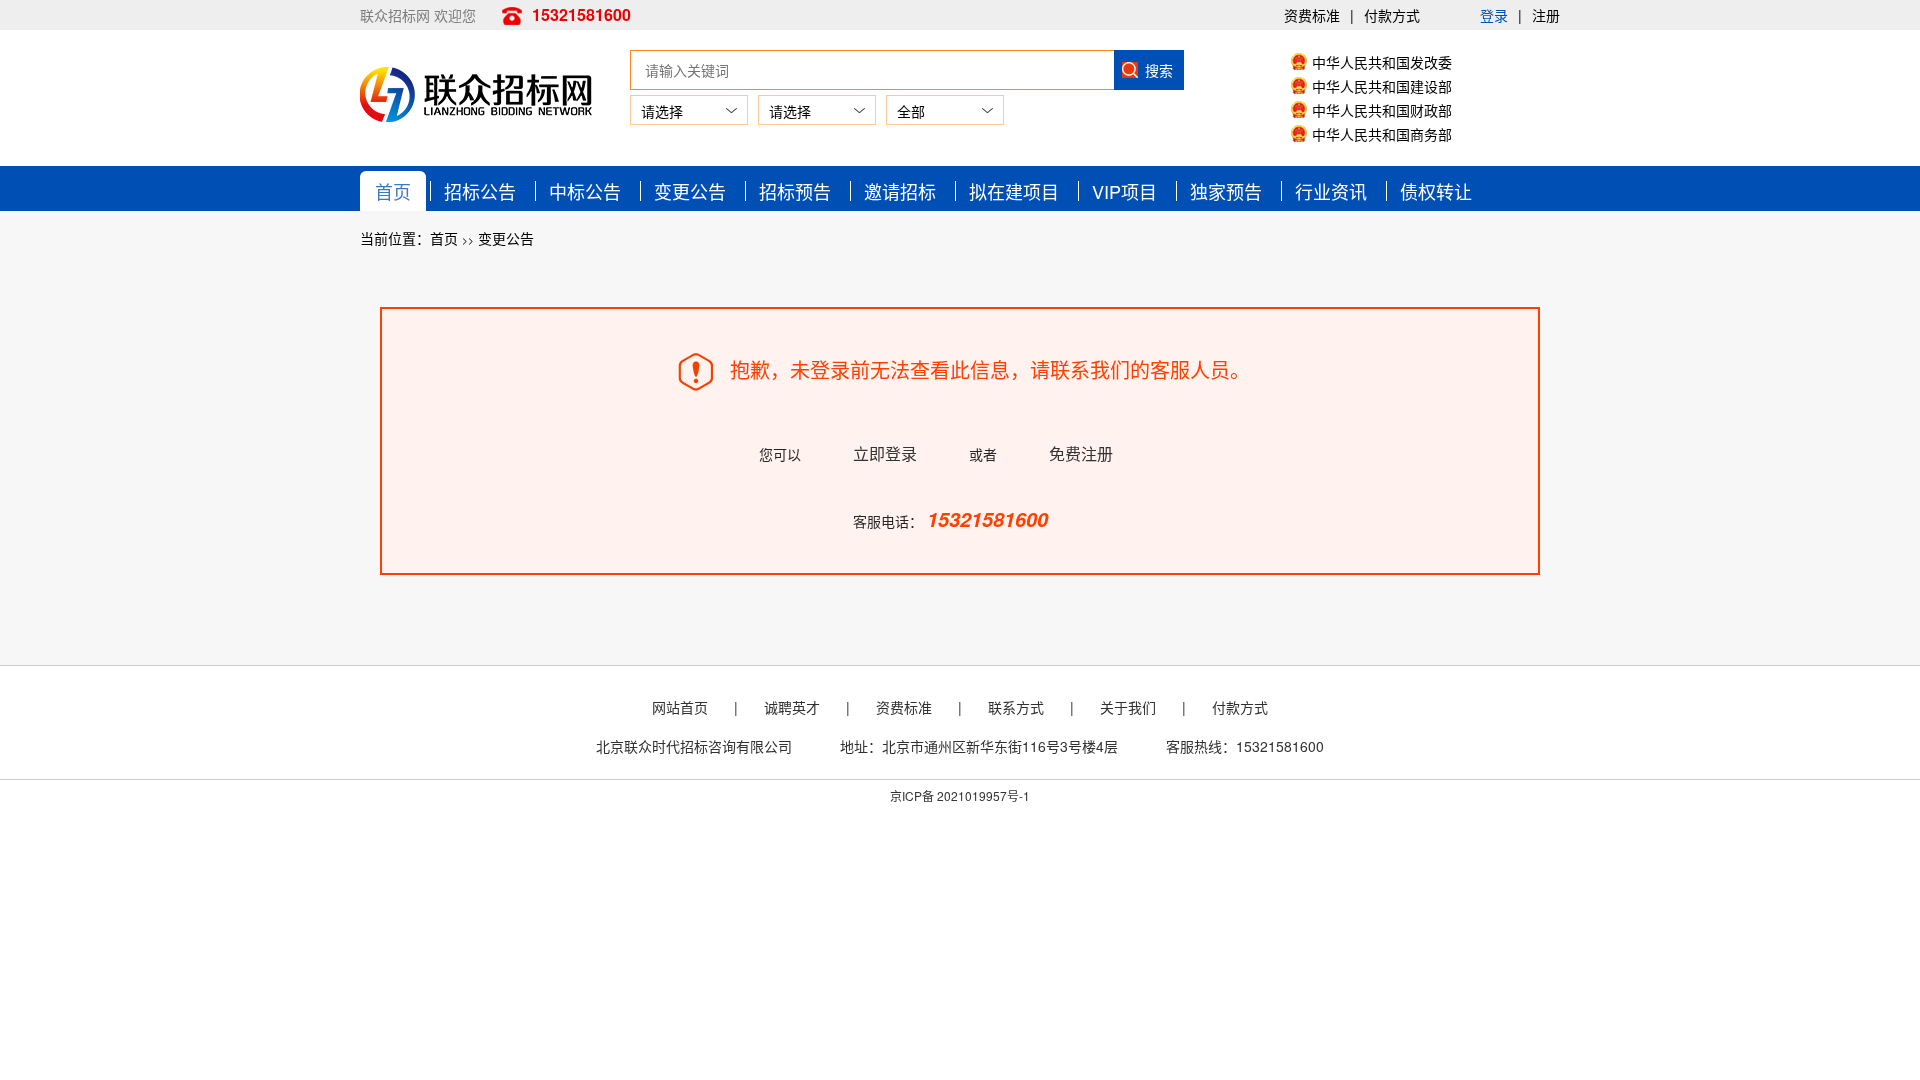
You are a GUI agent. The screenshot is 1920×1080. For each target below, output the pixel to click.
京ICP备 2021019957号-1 (960, 795)
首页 (393, 191)
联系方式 (1016, 707)
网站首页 (680, 707)
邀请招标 (900, 191)
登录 (1494, 15)
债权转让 (1436, 191)
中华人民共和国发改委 (1382, 62)
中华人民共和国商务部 (1382, 134)
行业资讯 (1331, 191)
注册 (1546, 15)
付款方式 (1392, 15)
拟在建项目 (1014, 191)
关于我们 (1128, 707)
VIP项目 (1124, 191)
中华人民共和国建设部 (1382, 86)
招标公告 (480, 191)
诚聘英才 (792, 707)
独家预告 (1226, 191)
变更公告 (690, 191)
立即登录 (885, 453)
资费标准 (1312, 15)
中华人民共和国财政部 (1382, 110)
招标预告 (795, 191)
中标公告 (585, 191)
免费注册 (1081, 453)
